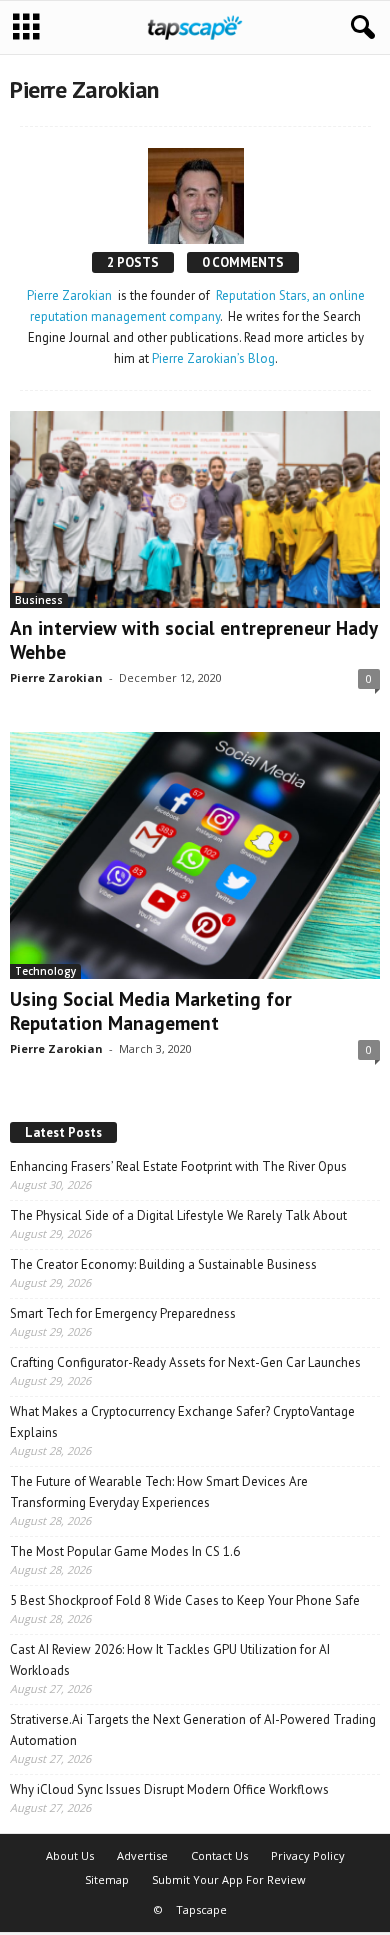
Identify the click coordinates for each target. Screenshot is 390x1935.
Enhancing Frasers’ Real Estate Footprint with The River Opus (178, 1166)
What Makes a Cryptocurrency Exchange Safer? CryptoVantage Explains (182, 1422)
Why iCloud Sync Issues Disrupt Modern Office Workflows (169, 1789)
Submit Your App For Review (229, 1879)
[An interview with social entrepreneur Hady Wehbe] (195, 509)
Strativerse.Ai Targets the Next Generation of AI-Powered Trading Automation (193, 1730)
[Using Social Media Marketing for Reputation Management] (195, 855)
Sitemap (107, 1879)
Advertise (142, 1855)
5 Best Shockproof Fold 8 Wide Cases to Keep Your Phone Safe (185, 1600)
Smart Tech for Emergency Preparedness (123, 1313)
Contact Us (219, 1855)
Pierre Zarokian (69, 295)
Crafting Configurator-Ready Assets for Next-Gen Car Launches (185, 1362)
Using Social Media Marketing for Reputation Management (151, 1011)
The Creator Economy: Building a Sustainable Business (163, 1264)
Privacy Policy (308, 1855)
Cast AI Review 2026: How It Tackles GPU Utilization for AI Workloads (170, 1660)
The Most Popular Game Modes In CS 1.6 (125, 1551)
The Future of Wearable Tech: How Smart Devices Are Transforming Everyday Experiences (159, 1492)
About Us (70, 1855)
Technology (45, 971)
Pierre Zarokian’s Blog (213, 358)
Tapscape (201, 1909)
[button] (359, 28)
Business (39, 600)
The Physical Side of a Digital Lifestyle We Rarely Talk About (178, 1215)
